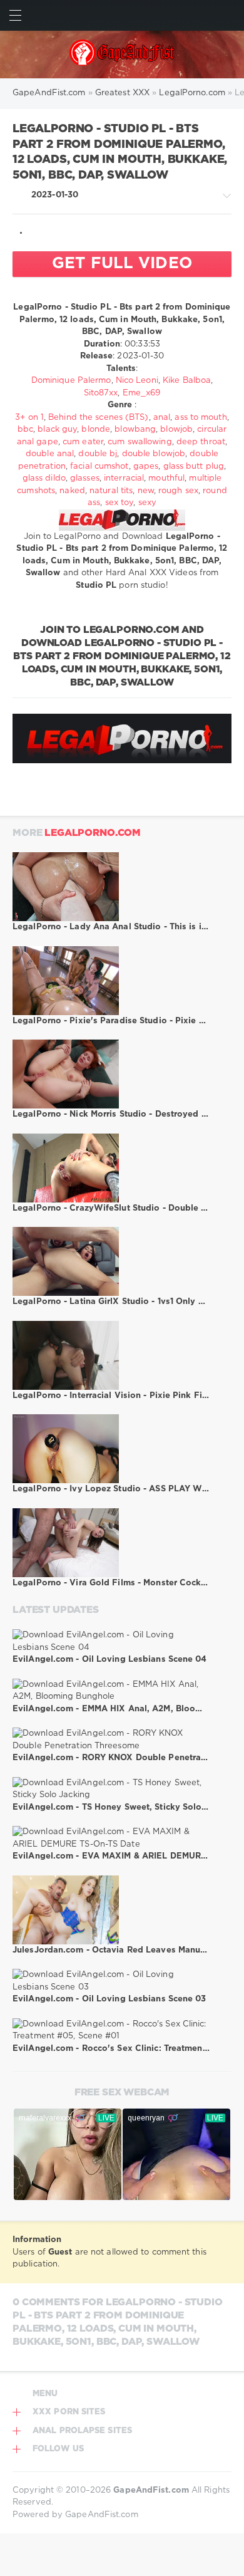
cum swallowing (140, 442)
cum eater (83, 442)
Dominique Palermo (71, 381)
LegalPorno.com (93, 833)
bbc (25, 430)
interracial (124, 478)
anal (162, 418)
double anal (50, 454)
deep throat (201, 442)
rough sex (178, 491)
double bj (98, 454)
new (146, 491)
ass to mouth (201, 418)
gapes (146, 467)
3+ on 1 (29, 418)
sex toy (119, 503)
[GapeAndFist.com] (122, 55)
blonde (96, 430)
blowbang (135, 430)
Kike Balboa (187, 381)
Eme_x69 (142, 393)
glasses (85, 478)
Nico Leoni (137, 381)
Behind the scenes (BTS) (98, 418)
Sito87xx (101, 393)
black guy (57, 430)
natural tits (111, 491)
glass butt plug (194, 467)
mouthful (166, 478)
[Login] (229, 15)
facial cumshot (99, 467)
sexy (147, 503)
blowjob (176, 430)
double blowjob (154, 454)
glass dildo (44, 478)
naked (72, 491)
